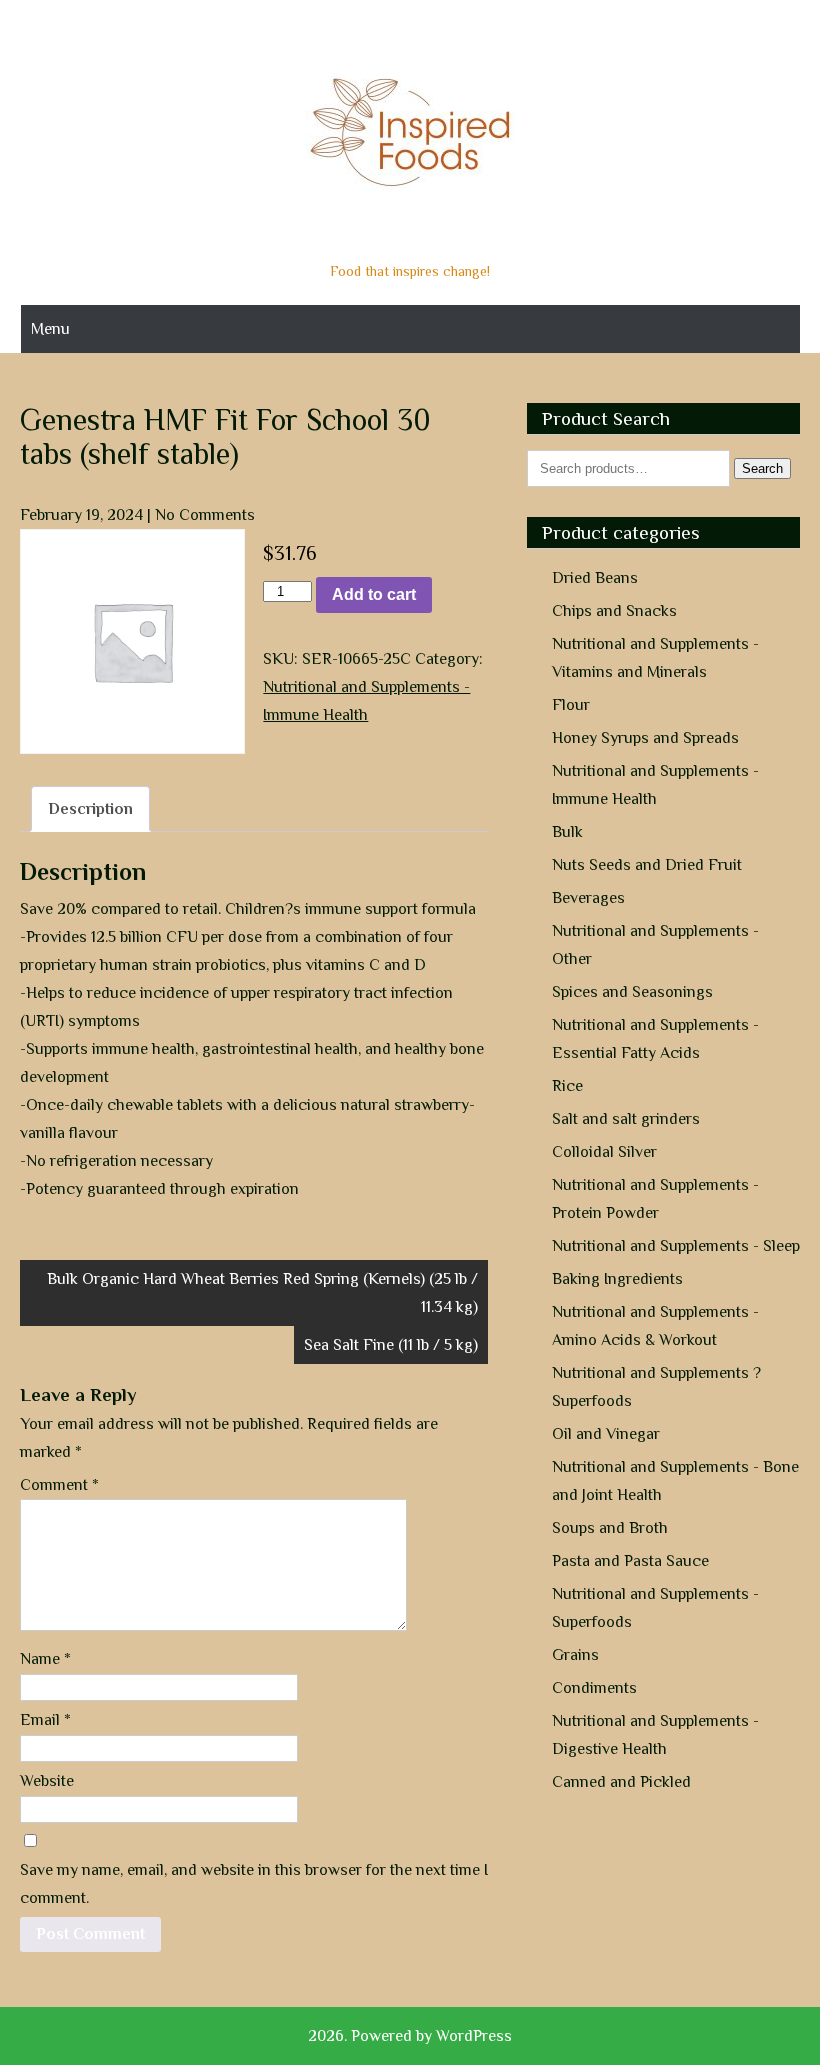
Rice (567, 1086)
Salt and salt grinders (626, 1119)
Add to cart (374, 594)
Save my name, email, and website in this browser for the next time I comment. (254, 1884)
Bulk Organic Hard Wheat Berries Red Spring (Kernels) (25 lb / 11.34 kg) (262, 1293)
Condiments (594, 1688)
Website (47, 1781)
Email (45, 1720)
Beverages (588, 898)
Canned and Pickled (621, 1782)
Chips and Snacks (614, 611)
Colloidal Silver (604, 1152)
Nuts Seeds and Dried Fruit (647, 865)
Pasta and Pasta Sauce (630, 1561)
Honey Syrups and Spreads (645, 738)
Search (762, 468)
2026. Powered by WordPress (410, 2036)
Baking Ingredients (617, 1279)
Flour (571, 705)
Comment (59, 1485)
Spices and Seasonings (632, 992)
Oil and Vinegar (606, 1434)
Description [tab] (90, 809)
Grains (575, 1655)
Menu (50, 329)
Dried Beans (595, 578)
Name (45, 1659)
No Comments (205, 515)
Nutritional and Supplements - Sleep (676, 1246)
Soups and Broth (610, 1528)
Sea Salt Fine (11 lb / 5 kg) (391, 1345)
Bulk (567, 832)
